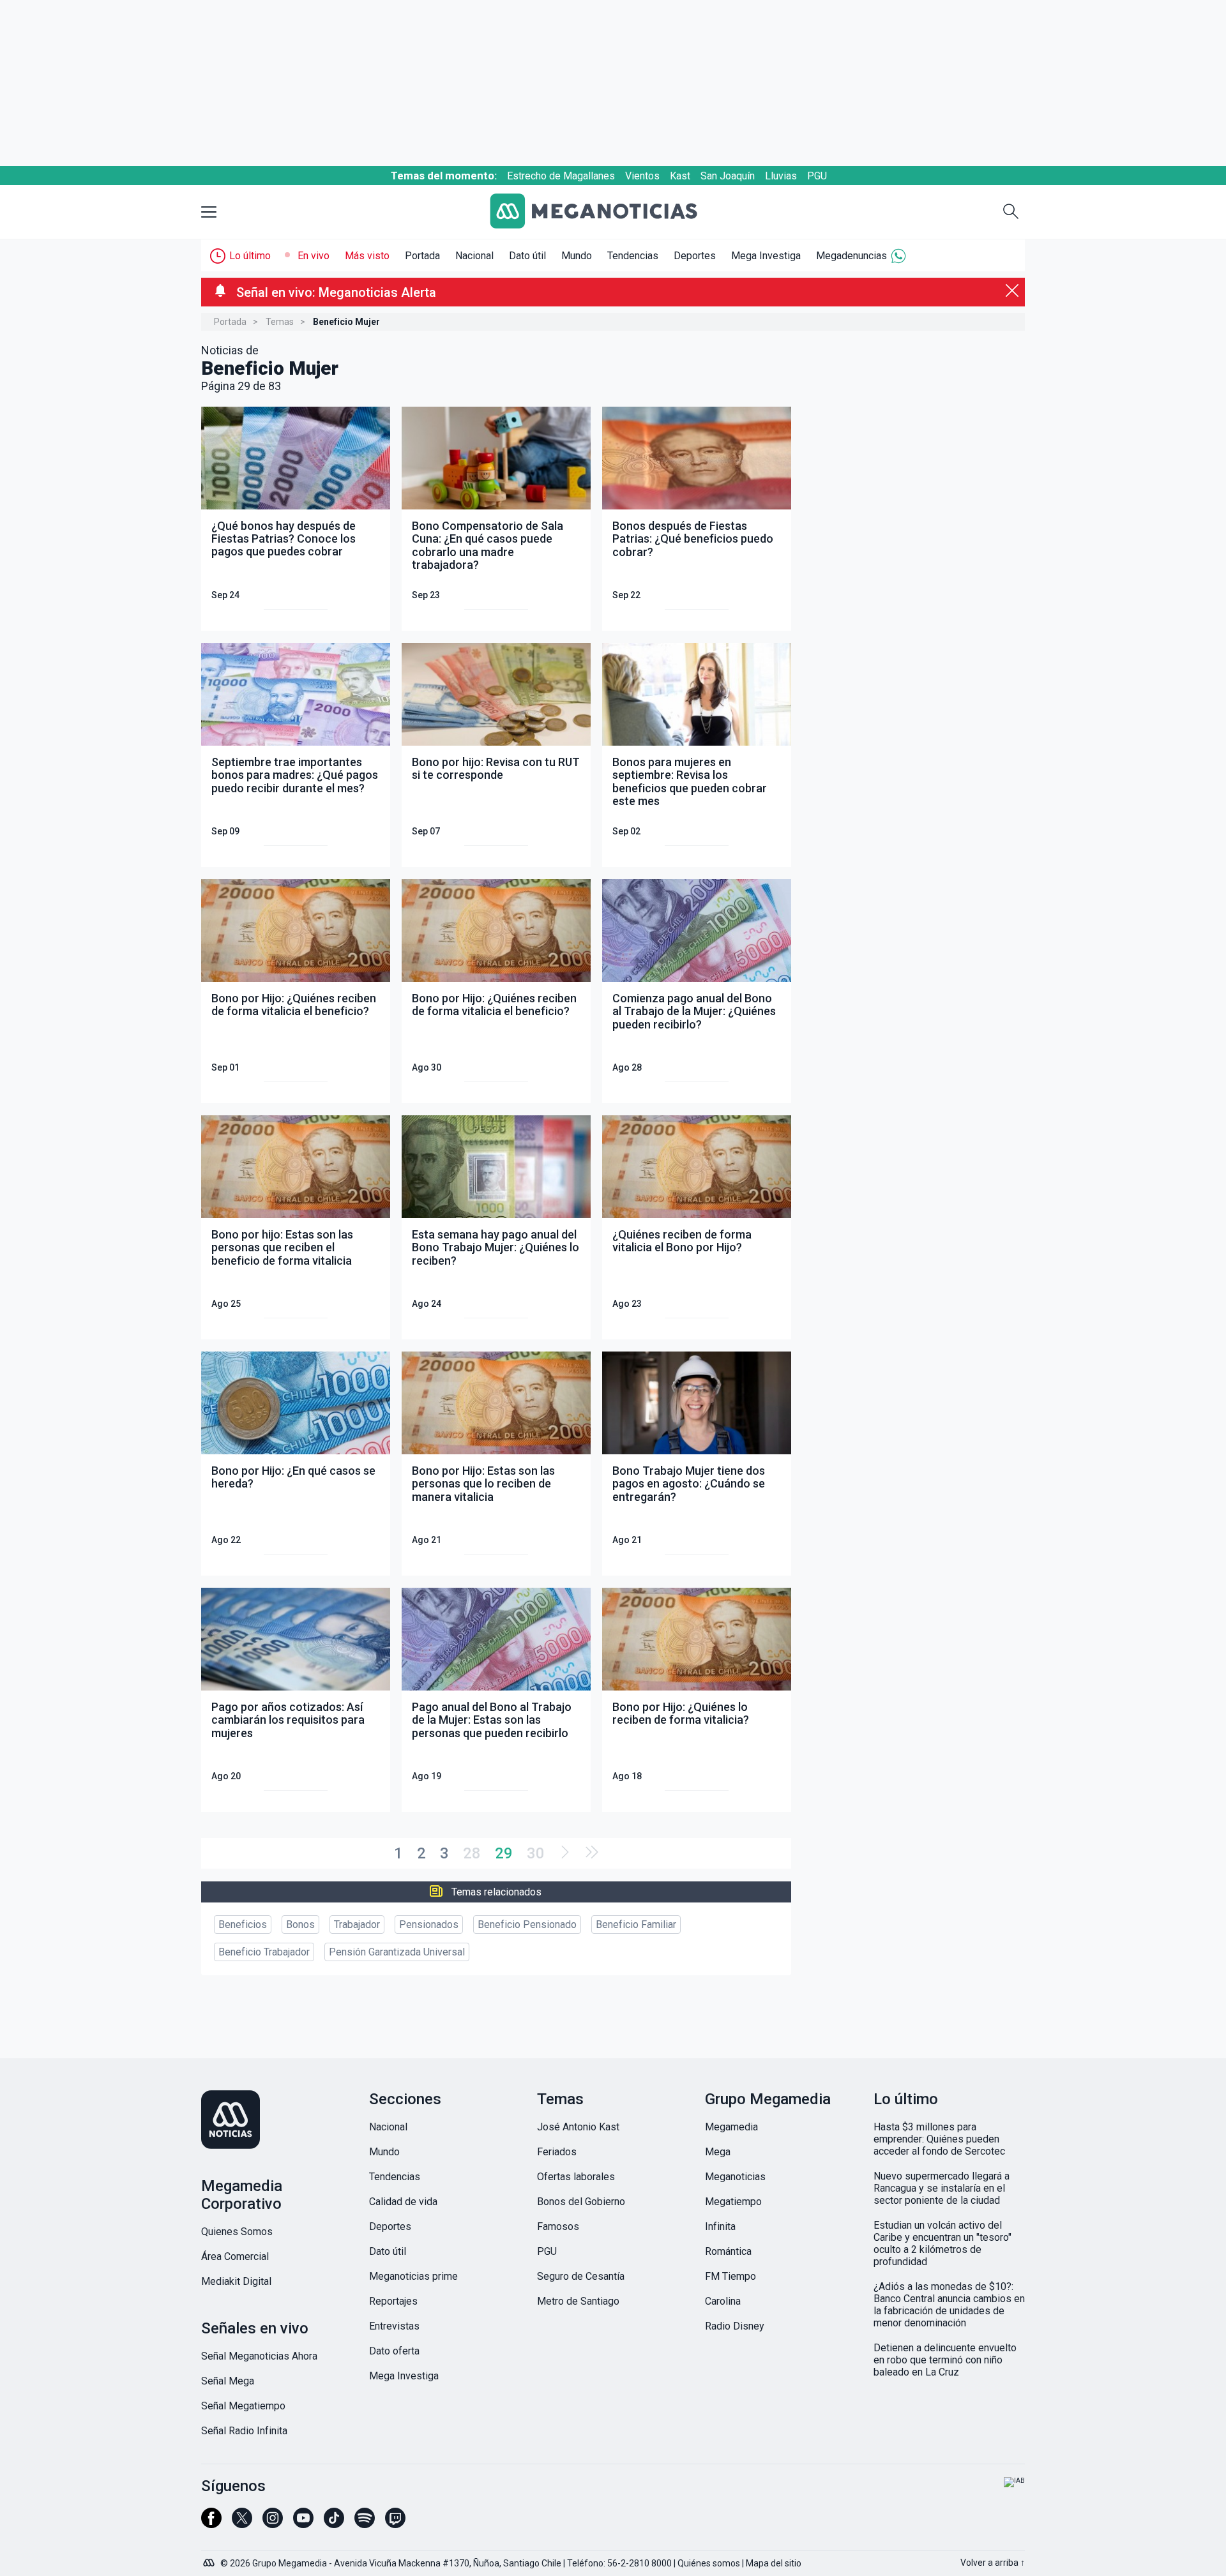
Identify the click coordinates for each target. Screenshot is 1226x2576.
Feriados (557, 2152)
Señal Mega (228, 2381)
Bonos (300, 1924)
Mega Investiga (766, 256)
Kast (680, 176)
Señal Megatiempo (243, 2406)
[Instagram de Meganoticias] (273, 2524)
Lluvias (781, 176)
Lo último (250, 256)
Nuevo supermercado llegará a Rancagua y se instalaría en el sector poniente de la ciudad (942, 2188)
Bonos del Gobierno (581, 2202)
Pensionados (429, 1924)
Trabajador (357, 1924)
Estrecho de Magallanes (561, 176)
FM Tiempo (730, 2276)
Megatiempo (733, 2202)
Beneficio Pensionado (527, 1924)
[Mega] (210, 2559)
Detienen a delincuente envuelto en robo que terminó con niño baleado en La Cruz (945, 2360)
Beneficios (243, 1924)
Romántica (728, 2251)
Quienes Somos (237, 2232)
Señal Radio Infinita (244, 2431)
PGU (817, 176)
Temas (280, 322)
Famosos (558, 2226)
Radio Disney (735, 2326)
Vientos (642, 176)
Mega (718, 2152)
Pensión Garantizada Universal (397, 1952)
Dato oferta (394, 2351)
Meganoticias (735, 2177)
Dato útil (527, 256)
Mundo (577, 256)
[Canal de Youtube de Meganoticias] (303, 2524)
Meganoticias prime (413, 2276)
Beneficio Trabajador (264, 1952)
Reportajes (393, 2301)
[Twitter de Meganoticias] (242, 2524)
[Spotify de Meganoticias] (365, 2524)
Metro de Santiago (578, 2301)
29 (504, 1853)
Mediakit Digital (236, 2281)
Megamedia (731, 2127)
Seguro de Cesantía (581, 2276)
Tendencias (633, 256)
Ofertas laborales (576, 2177)
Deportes (695, 256)
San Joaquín (728, 176)
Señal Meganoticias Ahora (259, 2356)
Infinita (720, 2226)
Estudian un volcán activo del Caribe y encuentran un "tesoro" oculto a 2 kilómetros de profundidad (942, 2243)
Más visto (367, 256)
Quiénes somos (709, 2563)
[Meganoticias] (603, 212)
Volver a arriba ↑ (993, 2563)
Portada (422, 256)
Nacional (474, 256)
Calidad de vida (403, 2202)
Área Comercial (235, 2256)
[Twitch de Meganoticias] (395, 2524)
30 (536, 1853)
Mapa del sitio (774, 2563)
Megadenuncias (851, 256)
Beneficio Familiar (636, 1924)
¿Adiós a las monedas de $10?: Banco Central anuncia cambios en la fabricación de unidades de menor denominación (949, 2305)
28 (472, 1853)
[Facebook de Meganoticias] (211, 2524)
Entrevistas (394, 2326)
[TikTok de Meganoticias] (334, 2524)
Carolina (723, 2301)
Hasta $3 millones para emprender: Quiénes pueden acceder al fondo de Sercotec (939, 2139)
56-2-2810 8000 (639, 2563)
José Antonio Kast (578, 2127)
